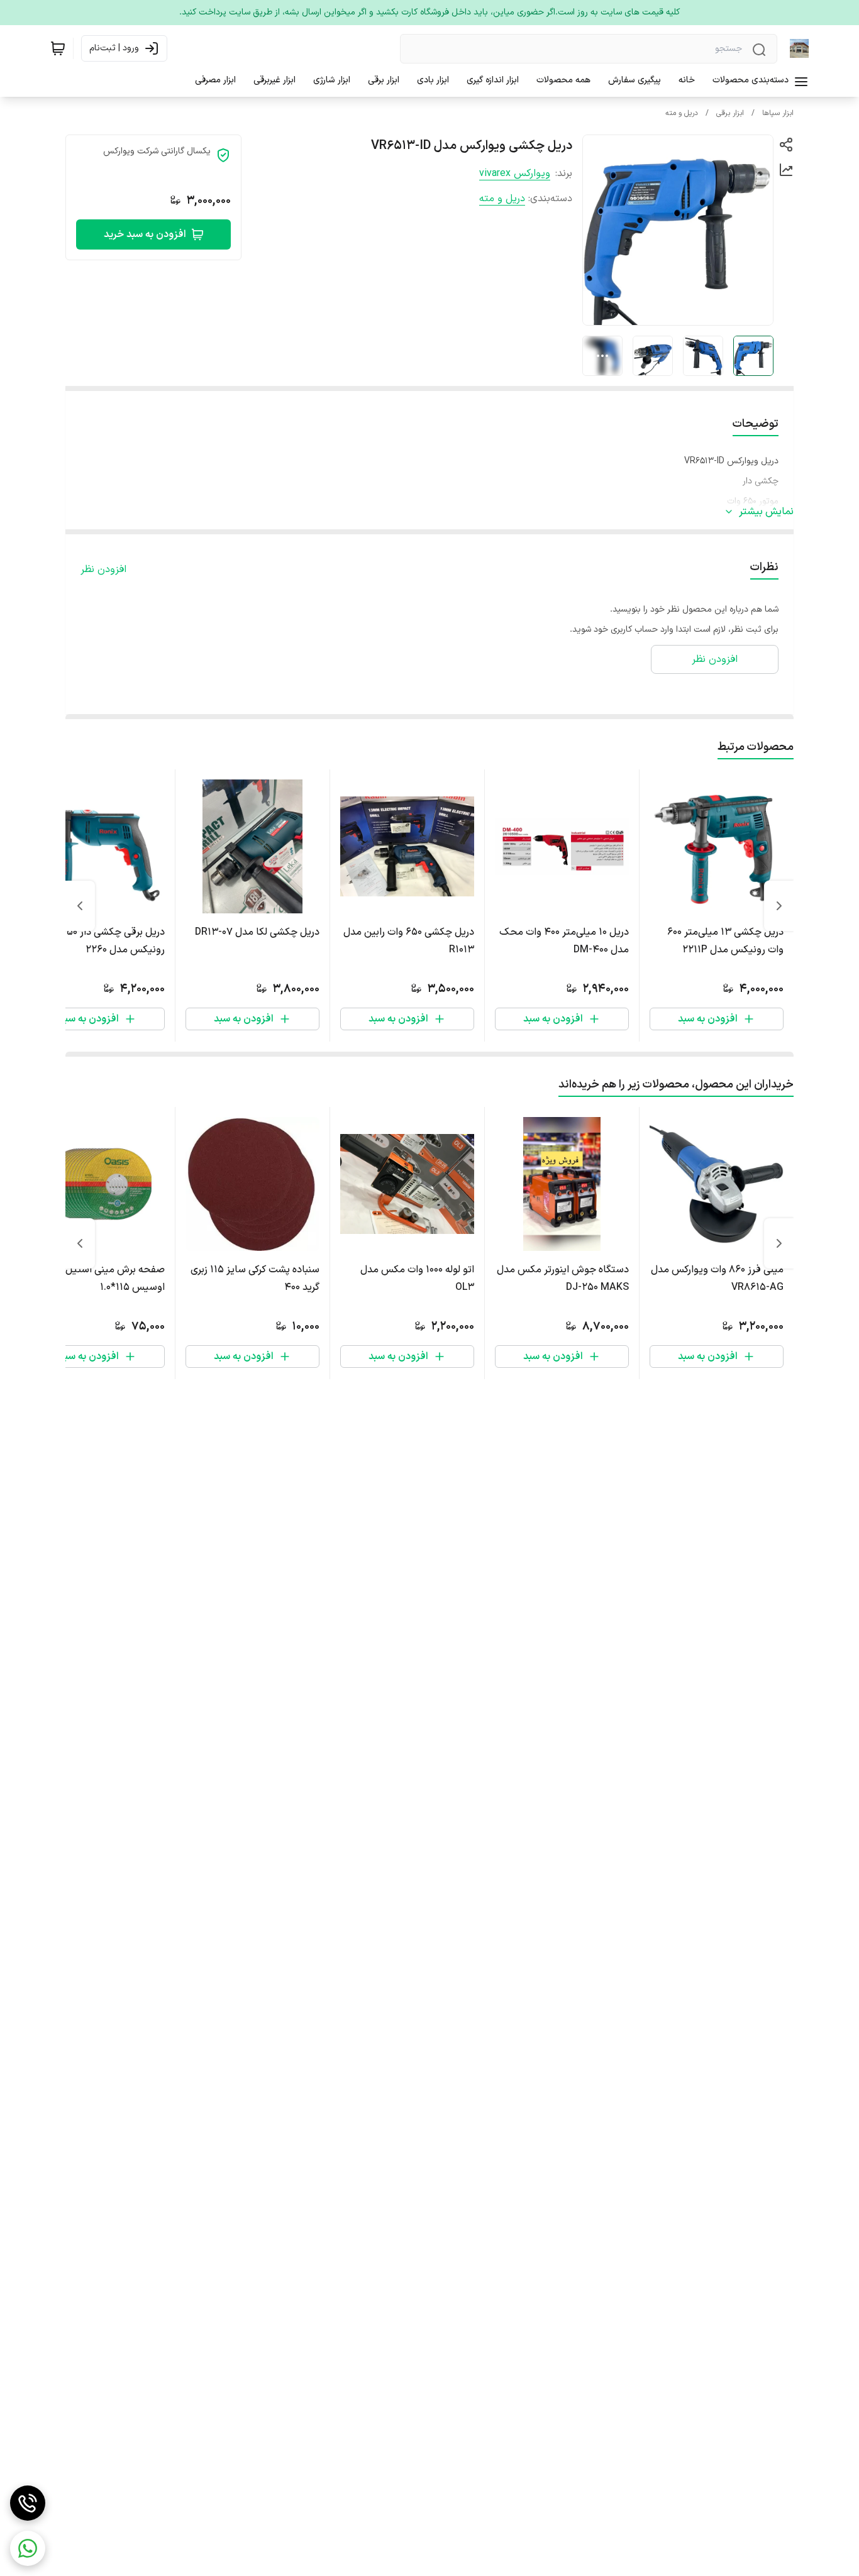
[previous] (779, 906)
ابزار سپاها (778, 113)
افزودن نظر (103, 570)
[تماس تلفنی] (28, 2503)
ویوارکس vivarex (515, 173)
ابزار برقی (730, 113)
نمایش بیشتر (766, 512)
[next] (80, 906)
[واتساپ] (28, 2548)
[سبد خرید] (58, 48)
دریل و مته (682, 113)
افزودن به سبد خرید (145, 234)
